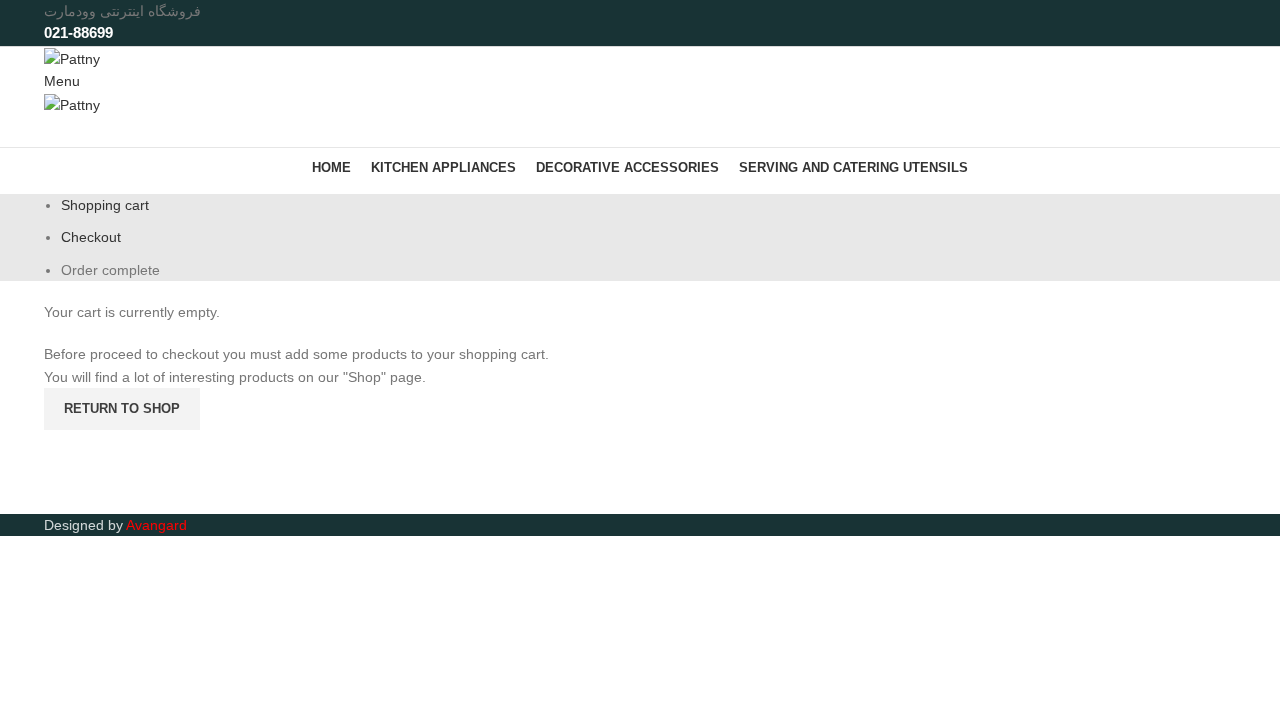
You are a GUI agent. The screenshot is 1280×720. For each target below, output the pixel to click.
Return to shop (122, 408)
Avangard (156, 525)
